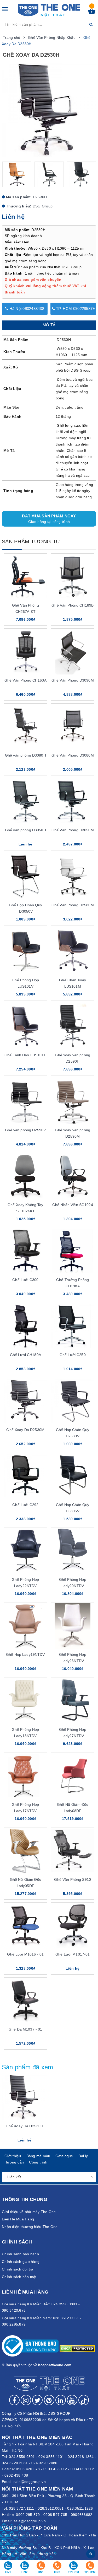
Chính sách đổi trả (18, 2269)
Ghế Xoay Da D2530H (25, 2126)
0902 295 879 (28, 2515)
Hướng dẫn (14, 2162)
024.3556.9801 (22, 2457)
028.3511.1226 (80, 2508)
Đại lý (83, 2156)
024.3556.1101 (51, 2457)
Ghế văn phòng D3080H (25, 755)
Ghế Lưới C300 (25, 1280)
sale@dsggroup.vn (30, 2482)
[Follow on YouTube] (72, 2400)
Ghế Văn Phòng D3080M (73, 755)
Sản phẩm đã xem (28, 2067)
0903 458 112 (55, 2469)
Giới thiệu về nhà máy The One (29, 2212)
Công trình (38, 2162)
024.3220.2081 (15, 2463)
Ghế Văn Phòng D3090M (73, 680)
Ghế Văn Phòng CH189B (73, 605)
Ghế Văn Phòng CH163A (25, 680)
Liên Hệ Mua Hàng (18, 2219)
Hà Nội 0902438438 (26, 309)
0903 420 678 (28, 2469)
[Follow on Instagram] (26, 2400)
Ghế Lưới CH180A (25, 1355)
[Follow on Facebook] (14, 2400)
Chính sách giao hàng (21, 2262)
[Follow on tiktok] (84, 2400)
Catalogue (64, 2156)
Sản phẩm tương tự (31, 542)
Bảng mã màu (38, 2156)
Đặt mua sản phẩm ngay (49, 519)
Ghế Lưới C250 (73, 1355)
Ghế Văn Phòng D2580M (73, 905)
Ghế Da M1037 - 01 (25, 2029)
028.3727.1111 (21, 2508)
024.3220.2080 (44, 2463)
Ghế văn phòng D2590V (25, 1130)
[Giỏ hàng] (92, 13)
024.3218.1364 (81, 2457)
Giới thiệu (13, 2156)
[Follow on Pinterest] (49, 2400)
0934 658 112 (82, 2469)
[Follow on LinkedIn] (61, 2400)
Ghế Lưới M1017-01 (73, 1954)
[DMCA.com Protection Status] (77, 2348)
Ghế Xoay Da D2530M (25, 1430)
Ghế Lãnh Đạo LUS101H (25, 1055)
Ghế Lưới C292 (25, 1505)
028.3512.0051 (51, 2508)
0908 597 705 (55, 2515)
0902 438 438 (16, 2475)
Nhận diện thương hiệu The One (30, 2227)
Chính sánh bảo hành (20, 2254)
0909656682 (82, 2515)
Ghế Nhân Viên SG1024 (73, 1205)
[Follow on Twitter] (37, 2400)
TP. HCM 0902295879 (75, 309)
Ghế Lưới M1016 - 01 (25, 1954)
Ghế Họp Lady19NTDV (25, 1654)
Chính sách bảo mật (19, 2277)
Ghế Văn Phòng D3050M (73, 830)
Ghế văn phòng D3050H (25, 830)
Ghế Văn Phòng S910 (73, 1879)
